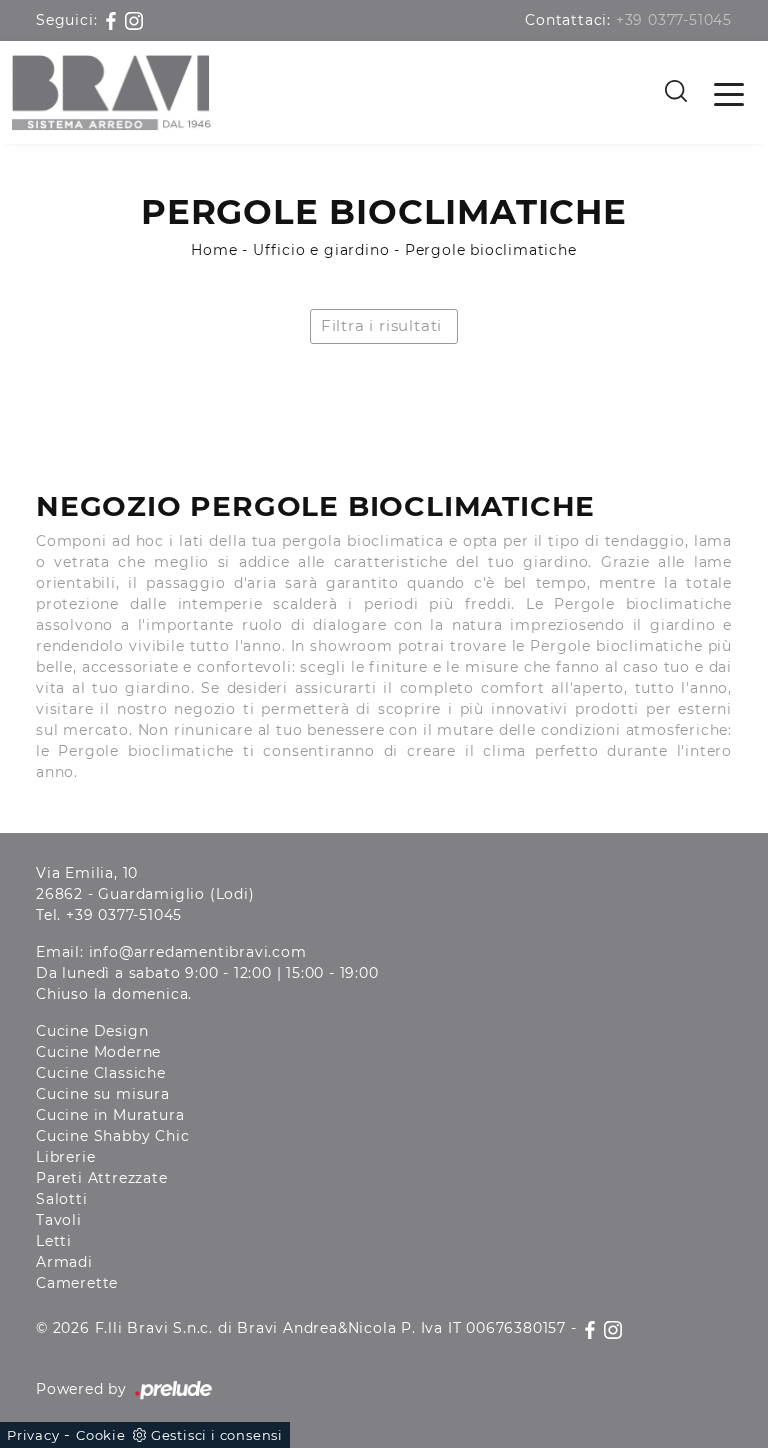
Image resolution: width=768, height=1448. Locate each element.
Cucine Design (92, 1031)
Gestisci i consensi (217, 1435)
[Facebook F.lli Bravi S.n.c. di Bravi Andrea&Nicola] (113, 20)
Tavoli (59, 1220)
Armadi (64, 1262)
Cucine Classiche (101, 1073)
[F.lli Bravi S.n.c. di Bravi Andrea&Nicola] (111, 92)
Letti (54, 1241)
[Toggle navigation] (729, 93)
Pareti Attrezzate (102, 1178)
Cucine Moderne (98, 1052)
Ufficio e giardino (321, 250)
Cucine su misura (103, 1094)
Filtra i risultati (381, 325)
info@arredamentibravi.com (198, 952)
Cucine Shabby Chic (112, 1136)
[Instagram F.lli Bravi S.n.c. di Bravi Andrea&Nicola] (134, 20)
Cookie (101, 1435)
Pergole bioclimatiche (491, 250)
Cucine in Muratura (110, 1115)
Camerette (77, 1283)
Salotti (62, 1199)
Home (214, 250)
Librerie (65, 1157)
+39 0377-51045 (674, 20)
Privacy (33, 1435)
